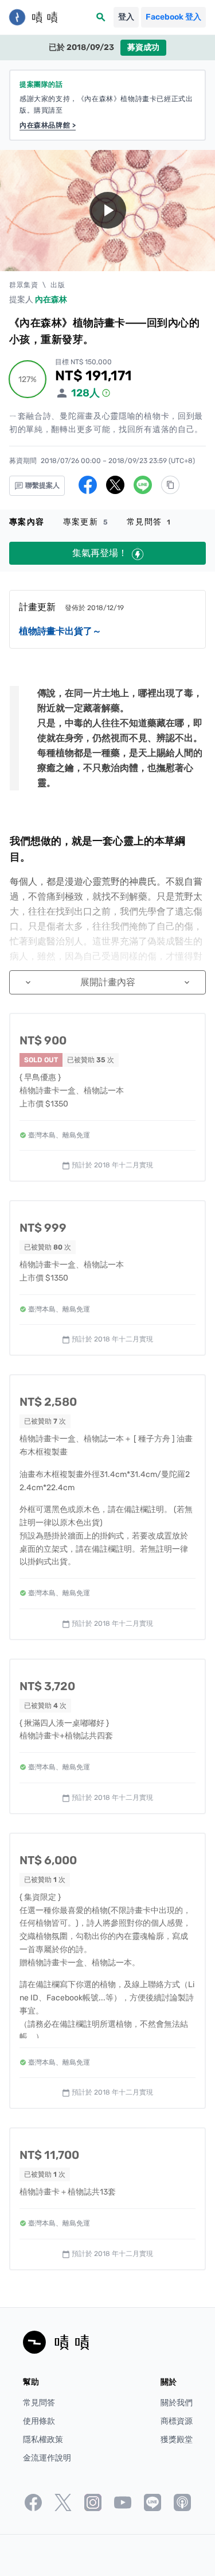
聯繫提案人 (42, 485)
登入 (126, 17)
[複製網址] (170, 485)
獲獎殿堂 (177, 2440)
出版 (58, 285)
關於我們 (177, 2403)
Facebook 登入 (173, 17)
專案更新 (86, 522)
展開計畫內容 (107, 982)
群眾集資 (24, 285)
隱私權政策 (43, 2440)
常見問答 (149, 522)
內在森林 (51, 300)
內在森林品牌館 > (48, 125)
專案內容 (27, 522)
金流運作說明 (47, 2458)
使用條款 (39, 2421)
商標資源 (177, 2421)
